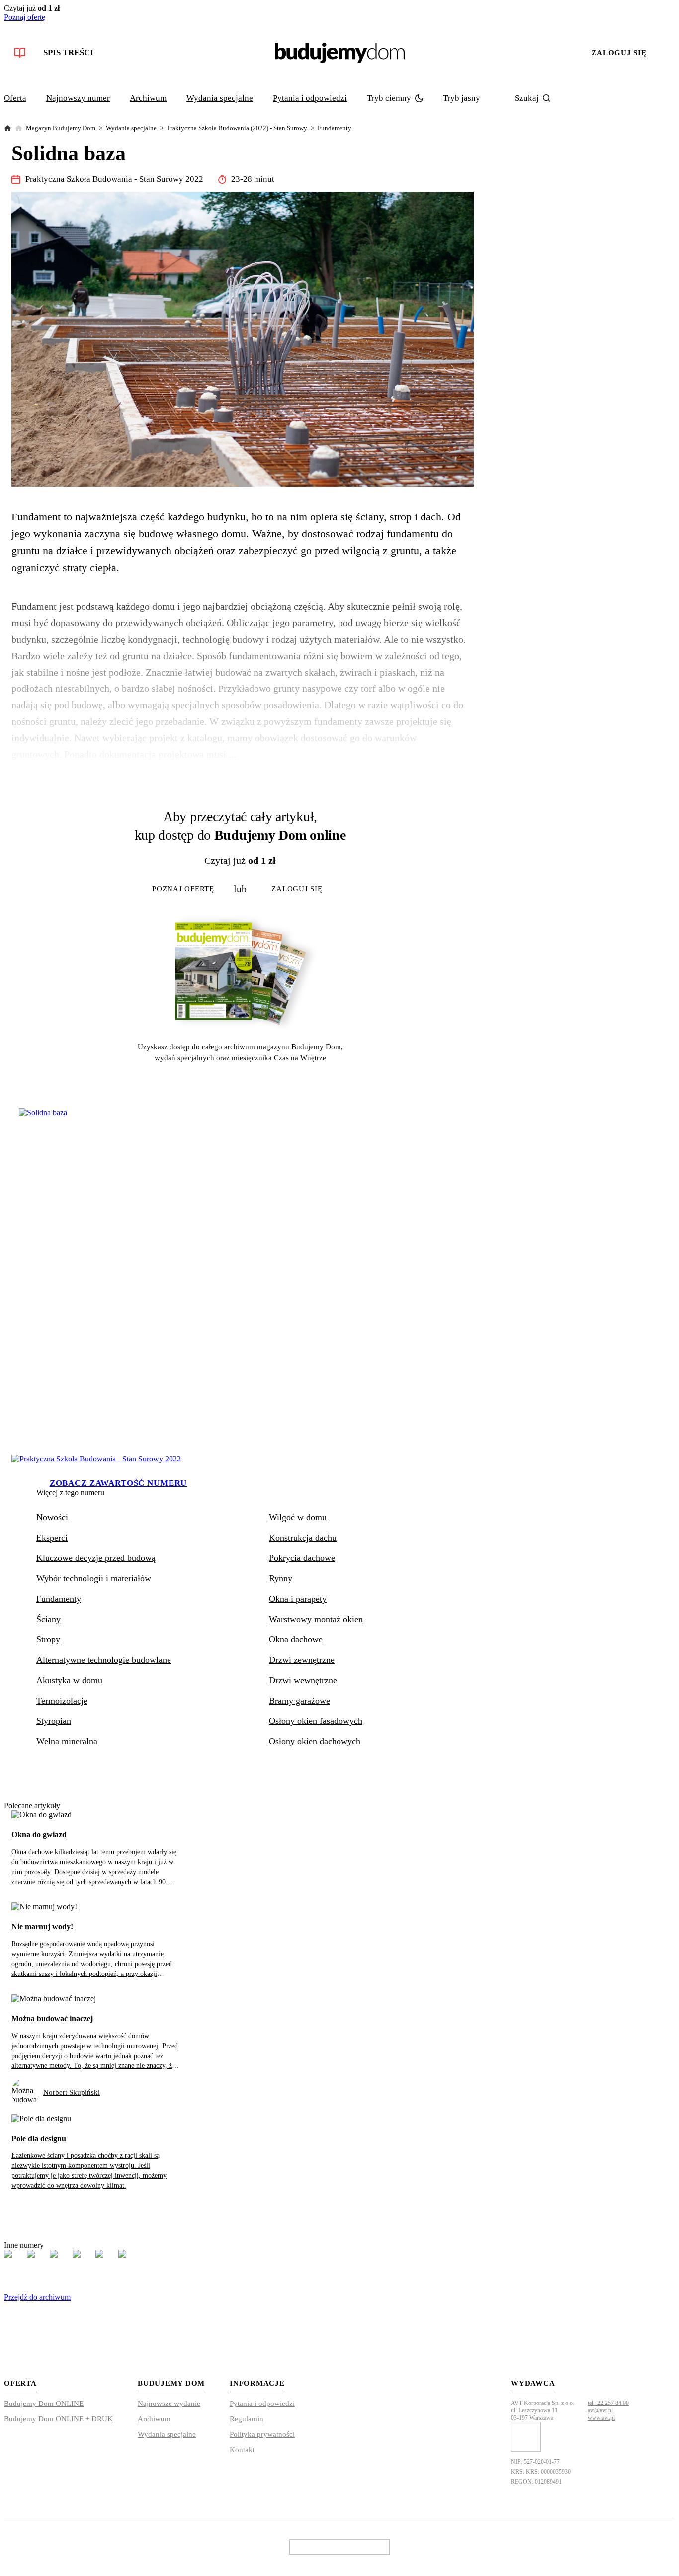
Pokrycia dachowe (302, 1558)
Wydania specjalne (220, 98)
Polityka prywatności (262, 2434)
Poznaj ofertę (25, 17)
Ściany (48, 1619)
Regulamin (247, 2419)
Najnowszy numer (78, 98)
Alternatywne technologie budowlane (104, 1660)
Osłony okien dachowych (315, 1741)
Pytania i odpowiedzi (310, 98)
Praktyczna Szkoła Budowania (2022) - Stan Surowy (237, 128)
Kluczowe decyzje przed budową (96, 1558)
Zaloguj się (619, 53)
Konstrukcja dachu (303, 1538)
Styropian (54, 1721)
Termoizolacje (62, 1701)
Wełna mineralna (67, 1741)
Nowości (52, 1517)
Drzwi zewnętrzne (302, 1660)
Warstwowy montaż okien (316, 1619)
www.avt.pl (601, 2418)
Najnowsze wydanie (169, 2404)
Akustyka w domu (69, 1680)
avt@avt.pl (600, 2410)
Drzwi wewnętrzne (303, 1680)
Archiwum (148, 98)
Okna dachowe (296, 1639)
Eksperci (52, 1538)
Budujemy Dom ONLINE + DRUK (58, 2419)
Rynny (281, 1578)
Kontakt (242, 2450)
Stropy (48, 1639)
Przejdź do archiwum (37, 2297)
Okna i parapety (298, 1599)
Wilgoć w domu (298, 1517)
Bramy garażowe (299, 1701)
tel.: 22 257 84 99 (608, 2403)
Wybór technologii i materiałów (94, 1578)
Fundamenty (335, 128)
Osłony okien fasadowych (316, 1721)
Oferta (15, 98)
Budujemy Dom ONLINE (44, 2404)
